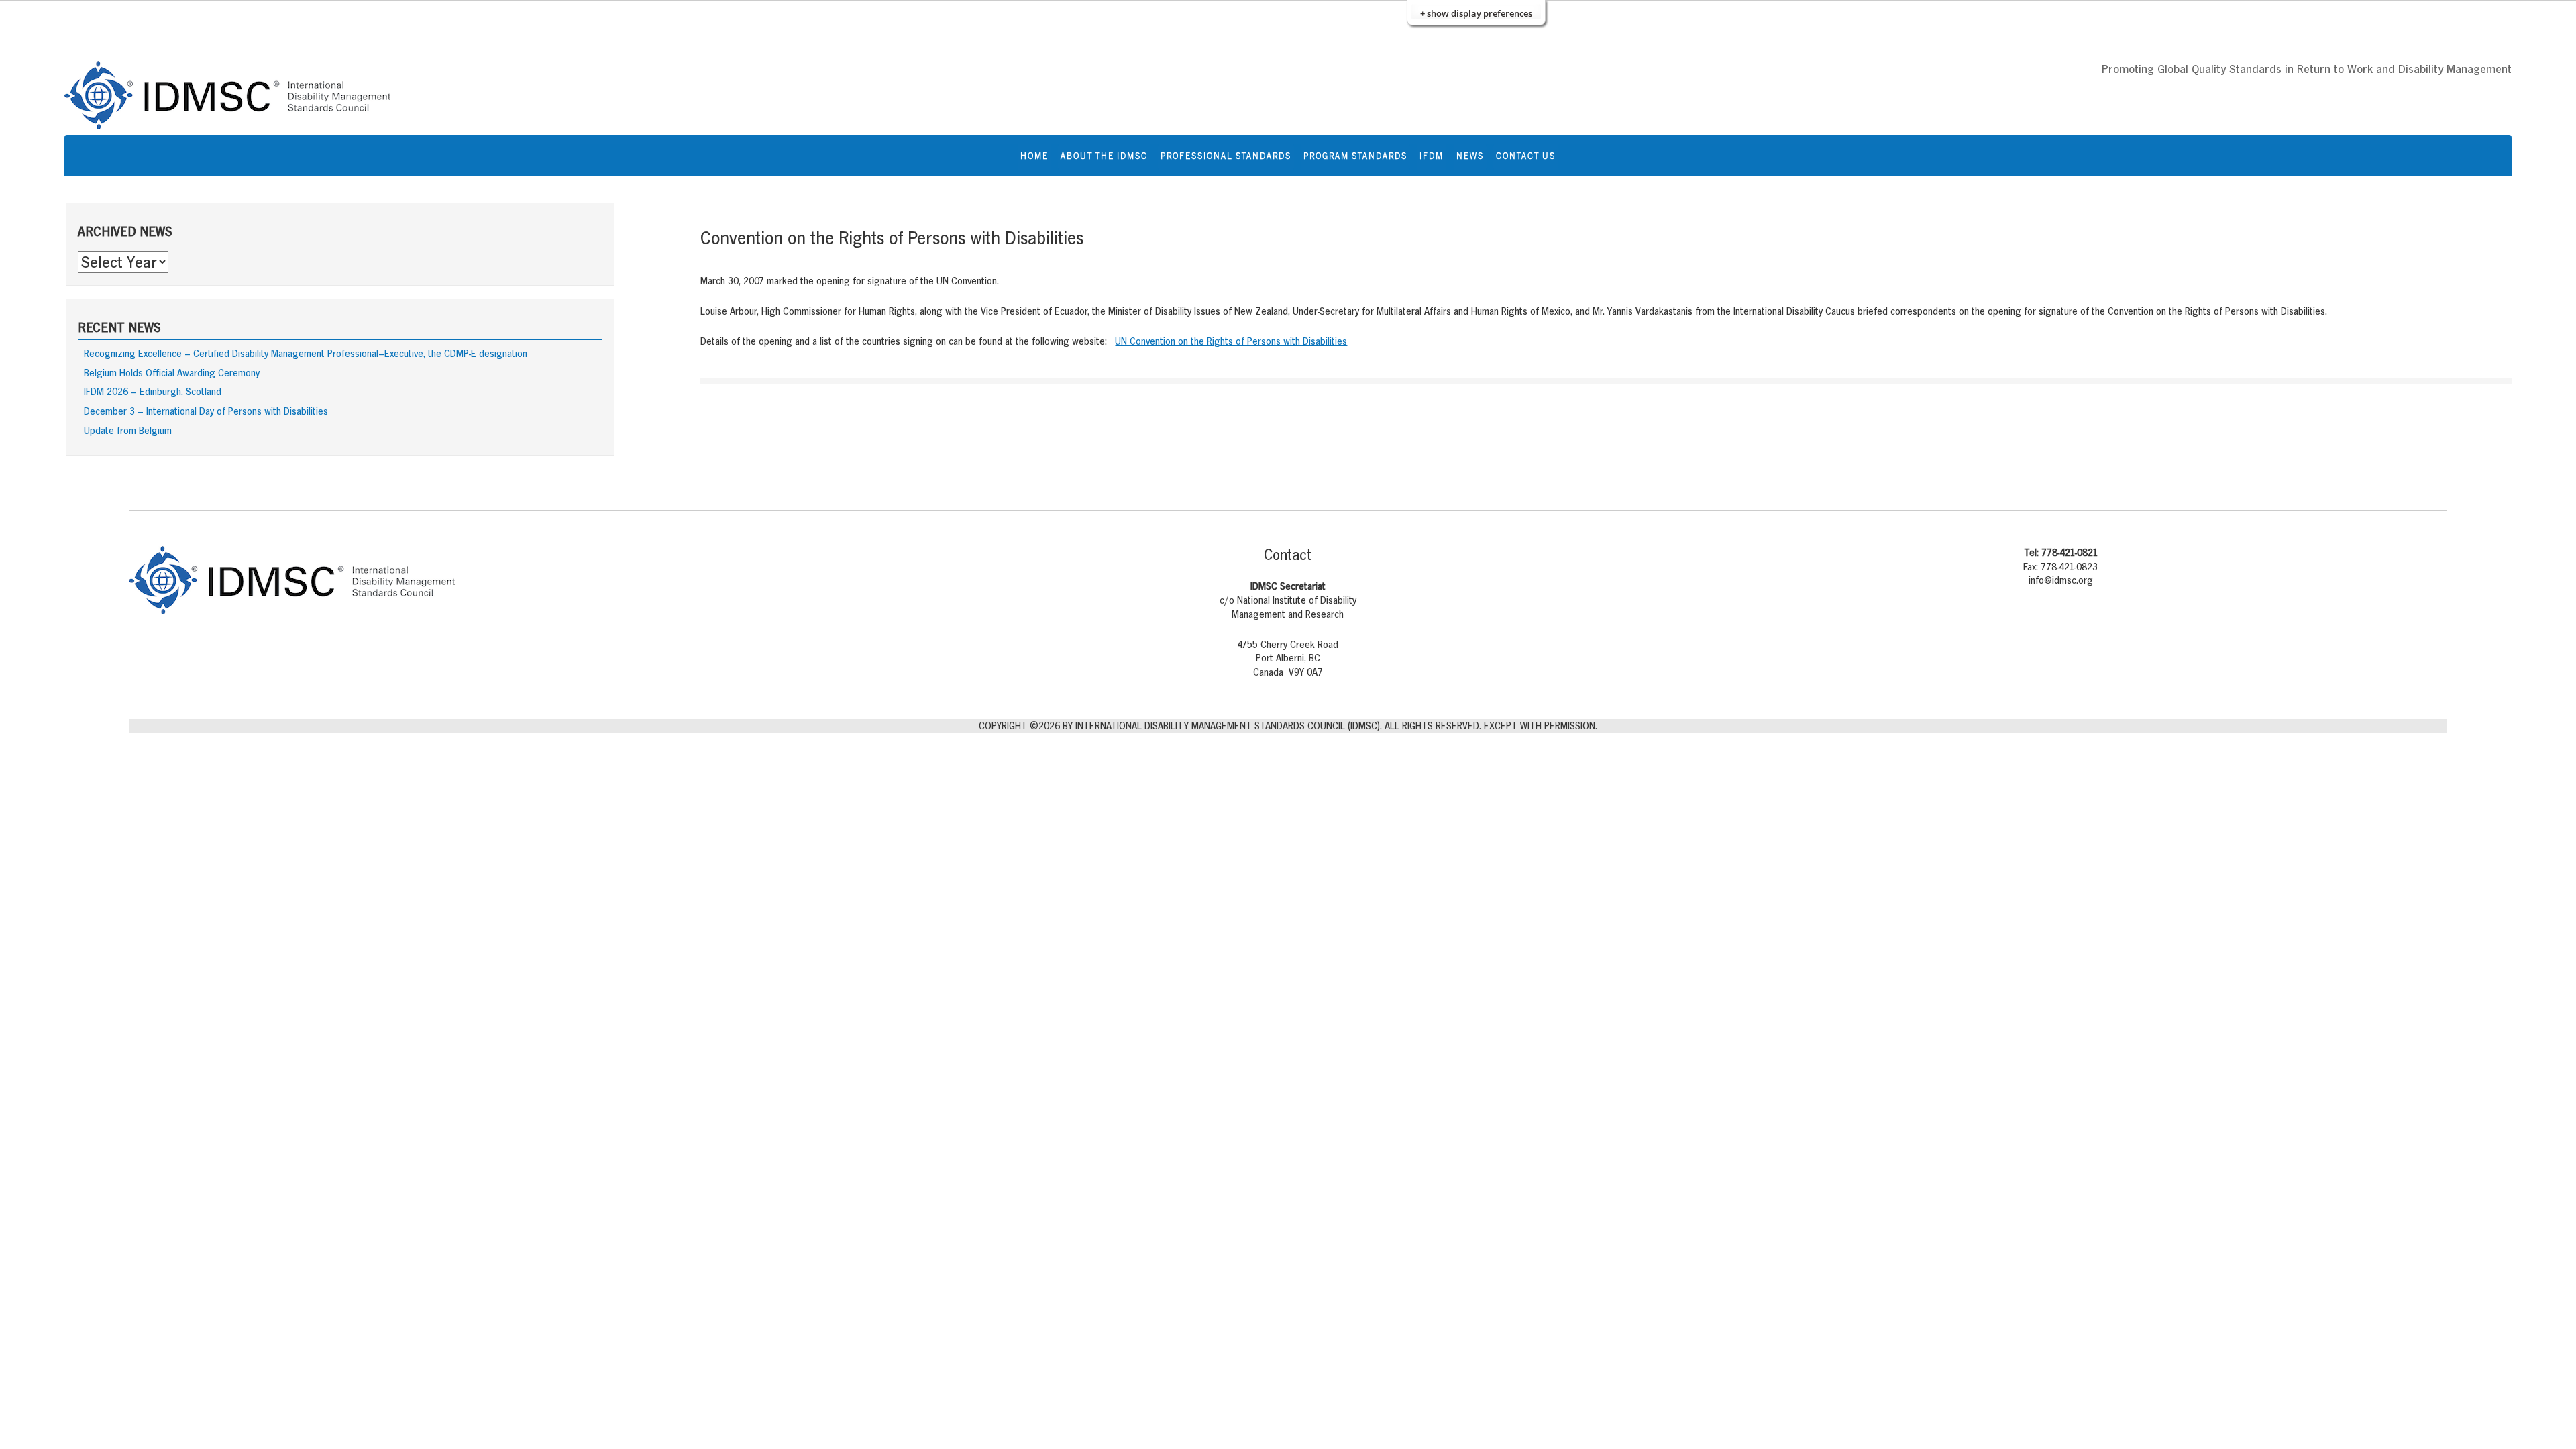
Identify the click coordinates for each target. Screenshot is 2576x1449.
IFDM (1432, 156)
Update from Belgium (128, 430)
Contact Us (1526, 156)
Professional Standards (1226, 156)
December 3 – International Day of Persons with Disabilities (206, 411)
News (1470, 156)
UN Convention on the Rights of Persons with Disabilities (1231, 341)
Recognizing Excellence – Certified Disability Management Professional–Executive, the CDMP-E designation (306, 353)
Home (1034, 156)
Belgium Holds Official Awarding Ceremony (172, 373)
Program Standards (1355, 156)
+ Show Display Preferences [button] (1476, 13)
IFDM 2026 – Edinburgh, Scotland (153, 391)
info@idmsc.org (2061, 580)
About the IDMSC (1104, 156)
